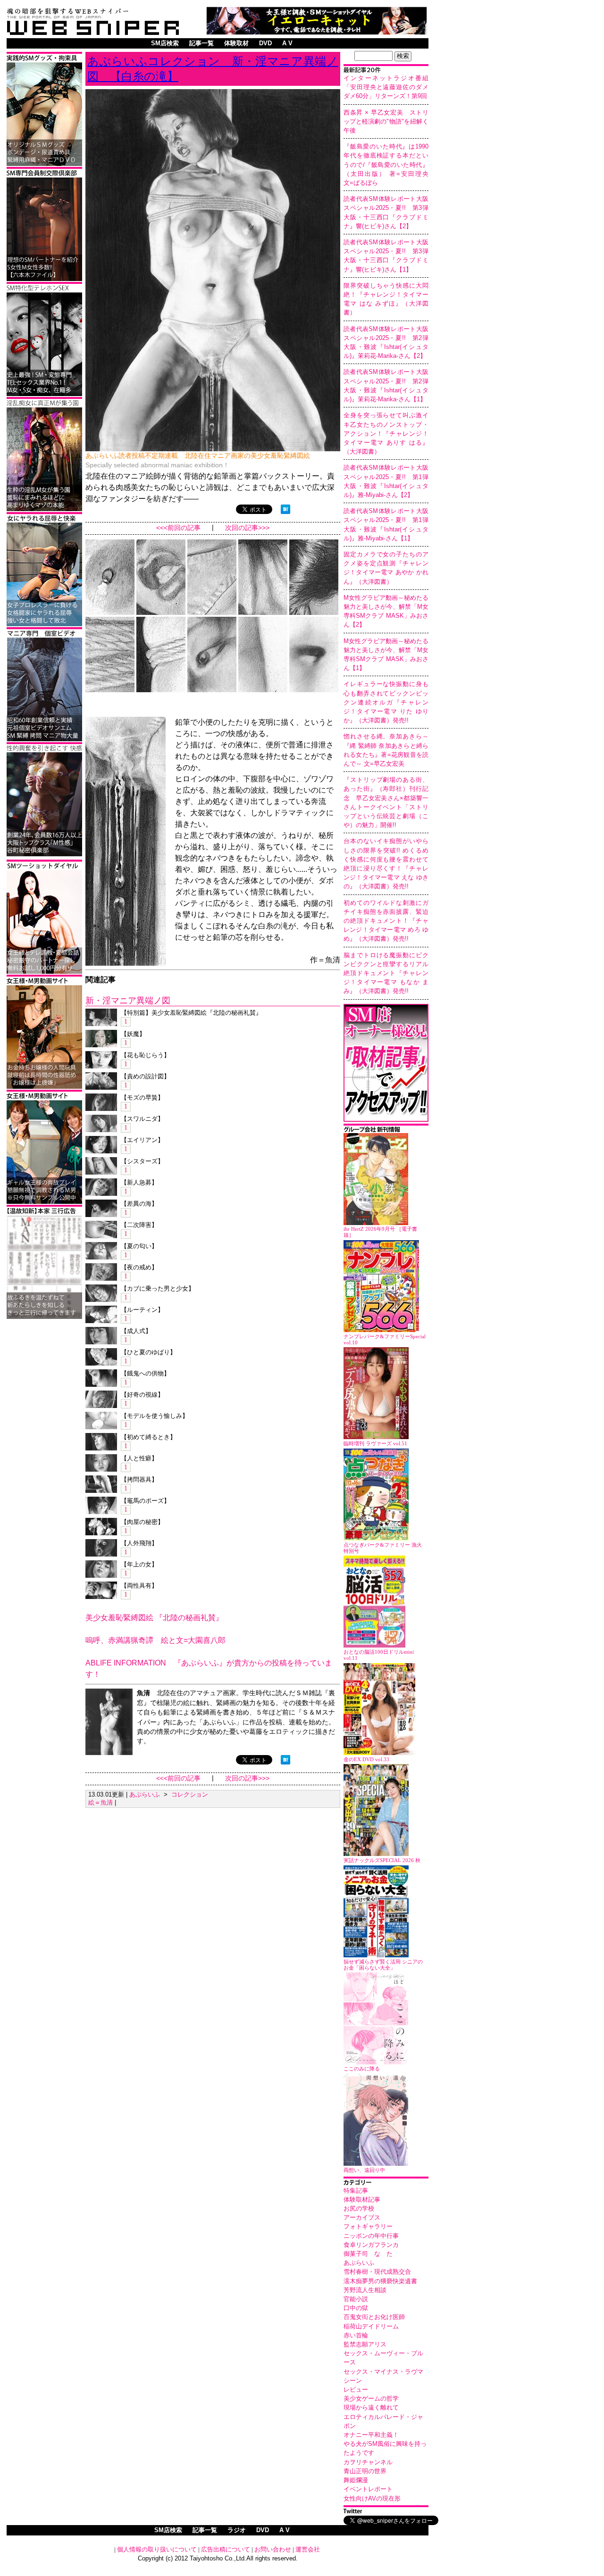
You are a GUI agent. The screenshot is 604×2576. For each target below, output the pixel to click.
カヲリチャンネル (368, 2462)
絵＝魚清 (101, 1802)
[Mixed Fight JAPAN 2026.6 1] (44, 625)
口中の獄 (356, 2308)
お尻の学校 (359, 2208)
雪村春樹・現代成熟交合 (377, 2272)
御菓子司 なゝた (368, 2254)
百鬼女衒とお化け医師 (374, 2317)
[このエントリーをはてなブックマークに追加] (285, 511)
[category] (386, 2183)
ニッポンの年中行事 (371, 2236)
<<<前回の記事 (178, 528)
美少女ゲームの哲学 (371, 2398)
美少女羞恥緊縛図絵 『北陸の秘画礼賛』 (154, 1618)
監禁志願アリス (365, 2344)
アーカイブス (362, 2217)
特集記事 (356, 2191)
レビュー (356, 2390)
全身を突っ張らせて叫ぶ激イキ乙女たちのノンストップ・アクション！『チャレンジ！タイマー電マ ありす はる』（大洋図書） (386, 433)
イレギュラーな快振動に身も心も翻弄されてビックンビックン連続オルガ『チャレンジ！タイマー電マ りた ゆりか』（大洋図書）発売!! (386, 702)
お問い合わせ (273, 2549)
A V (287, 43)
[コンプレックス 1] (44, 509)
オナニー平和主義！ (371, 2435)
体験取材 (236, 43)
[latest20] (386, 71)
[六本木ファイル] (44, 279)
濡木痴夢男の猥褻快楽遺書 (380, 2281)
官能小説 (356, 2299)
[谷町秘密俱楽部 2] (44, 855)
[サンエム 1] (44, 740)
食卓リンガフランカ (371, 2245)
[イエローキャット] (317, 32)
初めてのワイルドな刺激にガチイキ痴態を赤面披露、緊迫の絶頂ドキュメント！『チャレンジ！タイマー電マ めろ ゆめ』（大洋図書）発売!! (386, 921)
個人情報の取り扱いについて (157, 2549)
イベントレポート (368, 2489)
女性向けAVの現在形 (372, 2498)
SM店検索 (165, 43)
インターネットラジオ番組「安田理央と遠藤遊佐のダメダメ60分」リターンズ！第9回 (386, 87)
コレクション (190, 1794)
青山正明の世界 (365, 2471)
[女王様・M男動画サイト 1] (44, 1202)
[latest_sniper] (386, 1131)
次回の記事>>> (247, 528)
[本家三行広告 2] (44, 1317)
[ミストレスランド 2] (44, 1087)
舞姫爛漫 (356, 2480)
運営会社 (308, 2549)
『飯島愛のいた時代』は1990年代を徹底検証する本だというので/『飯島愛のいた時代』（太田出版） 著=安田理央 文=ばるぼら (389, 165)
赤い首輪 (356, 2335)
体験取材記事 (362, 2199)
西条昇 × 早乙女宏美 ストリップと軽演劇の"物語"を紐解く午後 (386, 121)
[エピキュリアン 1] (44, 164)
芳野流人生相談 (365, 2290)
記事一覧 (201, 43)
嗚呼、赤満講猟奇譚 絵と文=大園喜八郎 (155, 1640)
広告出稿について (226, 2549)
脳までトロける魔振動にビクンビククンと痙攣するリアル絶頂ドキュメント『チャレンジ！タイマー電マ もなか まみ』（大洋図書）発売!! (386, 973)
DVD (265, 43)
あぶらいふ (359, 2263)
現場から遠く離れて (371, 2407)
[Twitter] (386, 2512)
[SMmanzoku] (44, 394)
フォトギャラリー (368, 2226)
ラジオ (237, 2530)
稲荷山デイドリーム (371, 2326)
